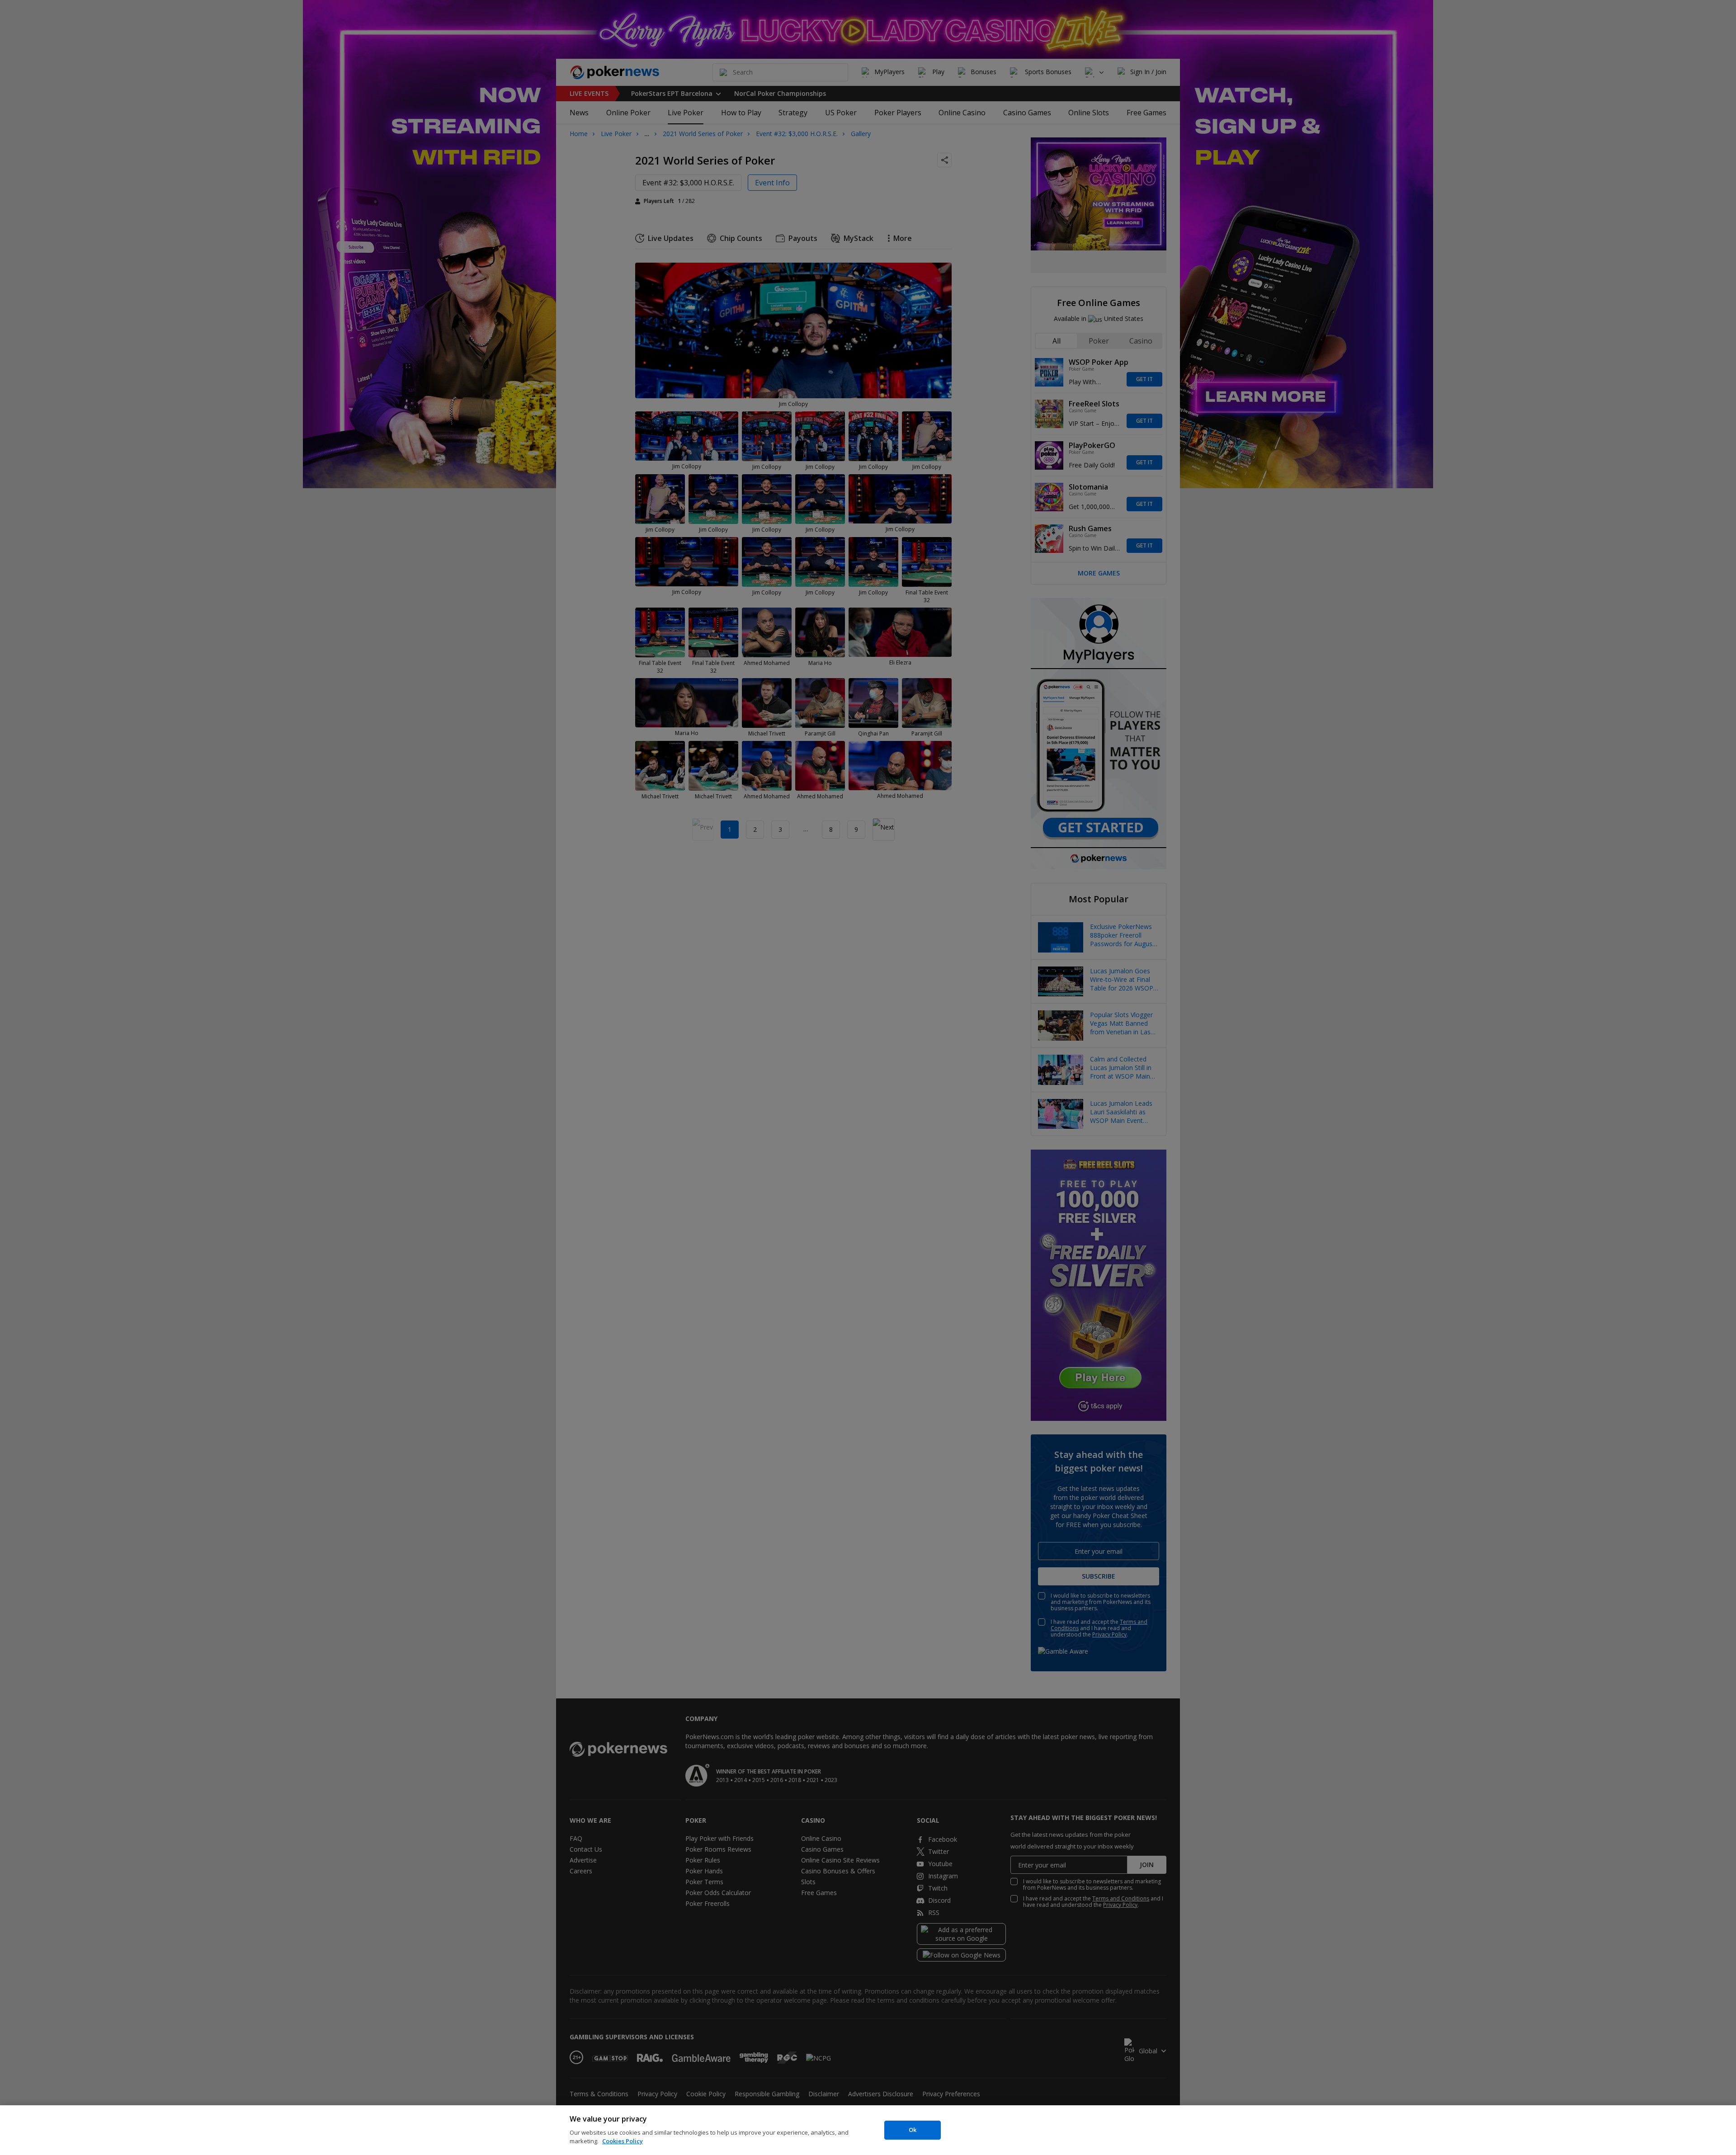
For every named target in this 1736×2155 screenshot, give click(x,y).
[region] (868, 2130)
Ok (913, 2130)
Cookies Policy (623, 2141)
